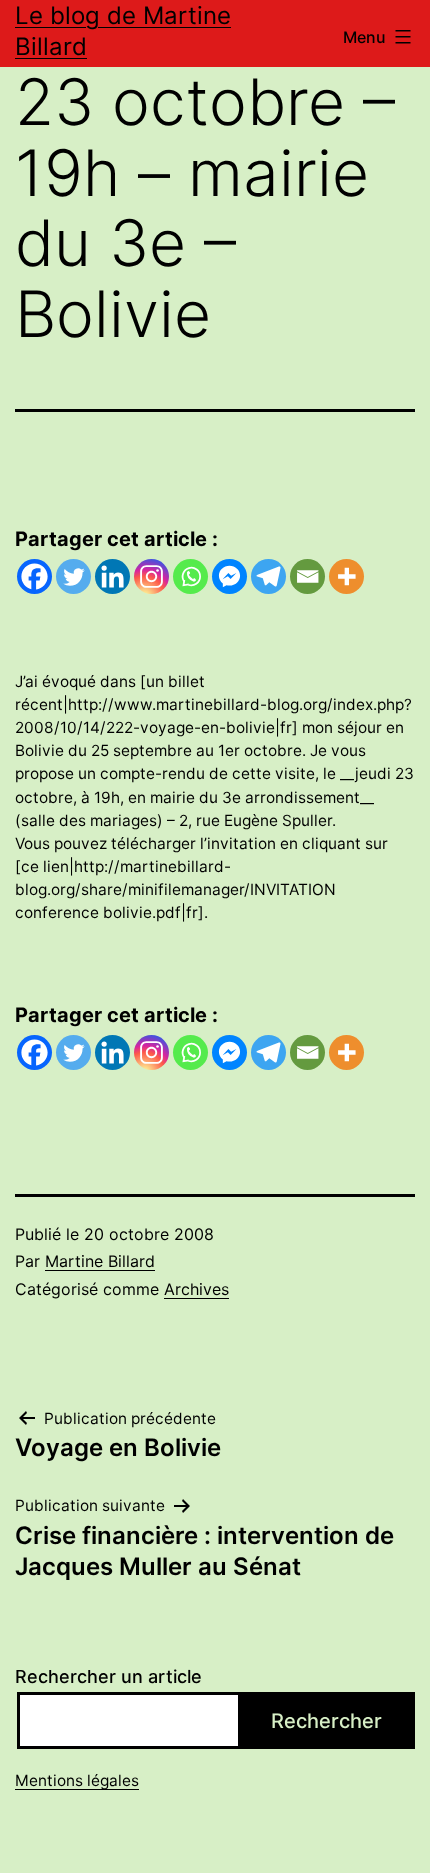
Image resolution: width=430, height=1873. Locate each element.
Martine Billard (100, 1261)
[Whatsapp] (190, 576)
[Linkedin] (112, 576)
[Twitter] (73, 576)
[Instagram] (151, 576)
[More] (346, 576)
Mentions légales (77, 1780)
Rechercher (326, 1721)
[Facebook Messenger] (229, 576)
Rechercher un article (108, 1676)
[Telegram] (268, 576)
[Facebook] (34, 576)
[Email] (307, 576)
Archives (196, 1289)
